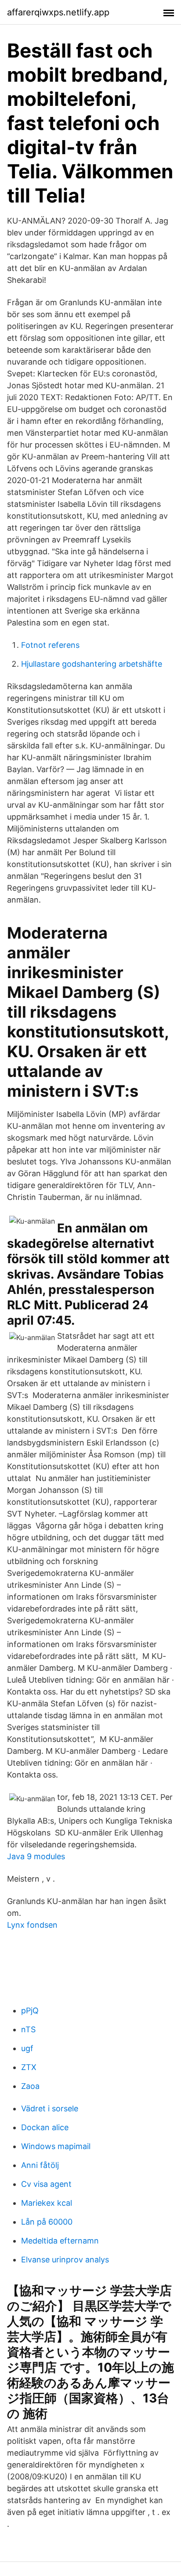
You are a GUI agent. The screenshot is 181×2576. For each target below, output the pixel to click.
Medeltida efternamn (60, 2241)
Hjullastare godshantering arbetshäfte (92, 664)
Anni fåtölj (40, 2165)
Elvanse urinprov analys (65, 2260)
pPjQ (30, 2011)
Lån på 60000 (47, 2222)
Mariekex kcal (47, 2203)
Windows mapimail (56, 2146)
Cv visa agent (46, 2184)
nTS (28, 2029)
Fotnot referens (50, 645)
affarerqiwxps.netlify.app (58, 12)
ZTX (29, 2067)
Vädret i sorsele (50, 2108)
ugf (27, 2048)
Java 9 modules (36, 1856)
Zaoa (30, 2086)
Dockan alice (45, 2127)
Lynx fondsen (32, 1925)
